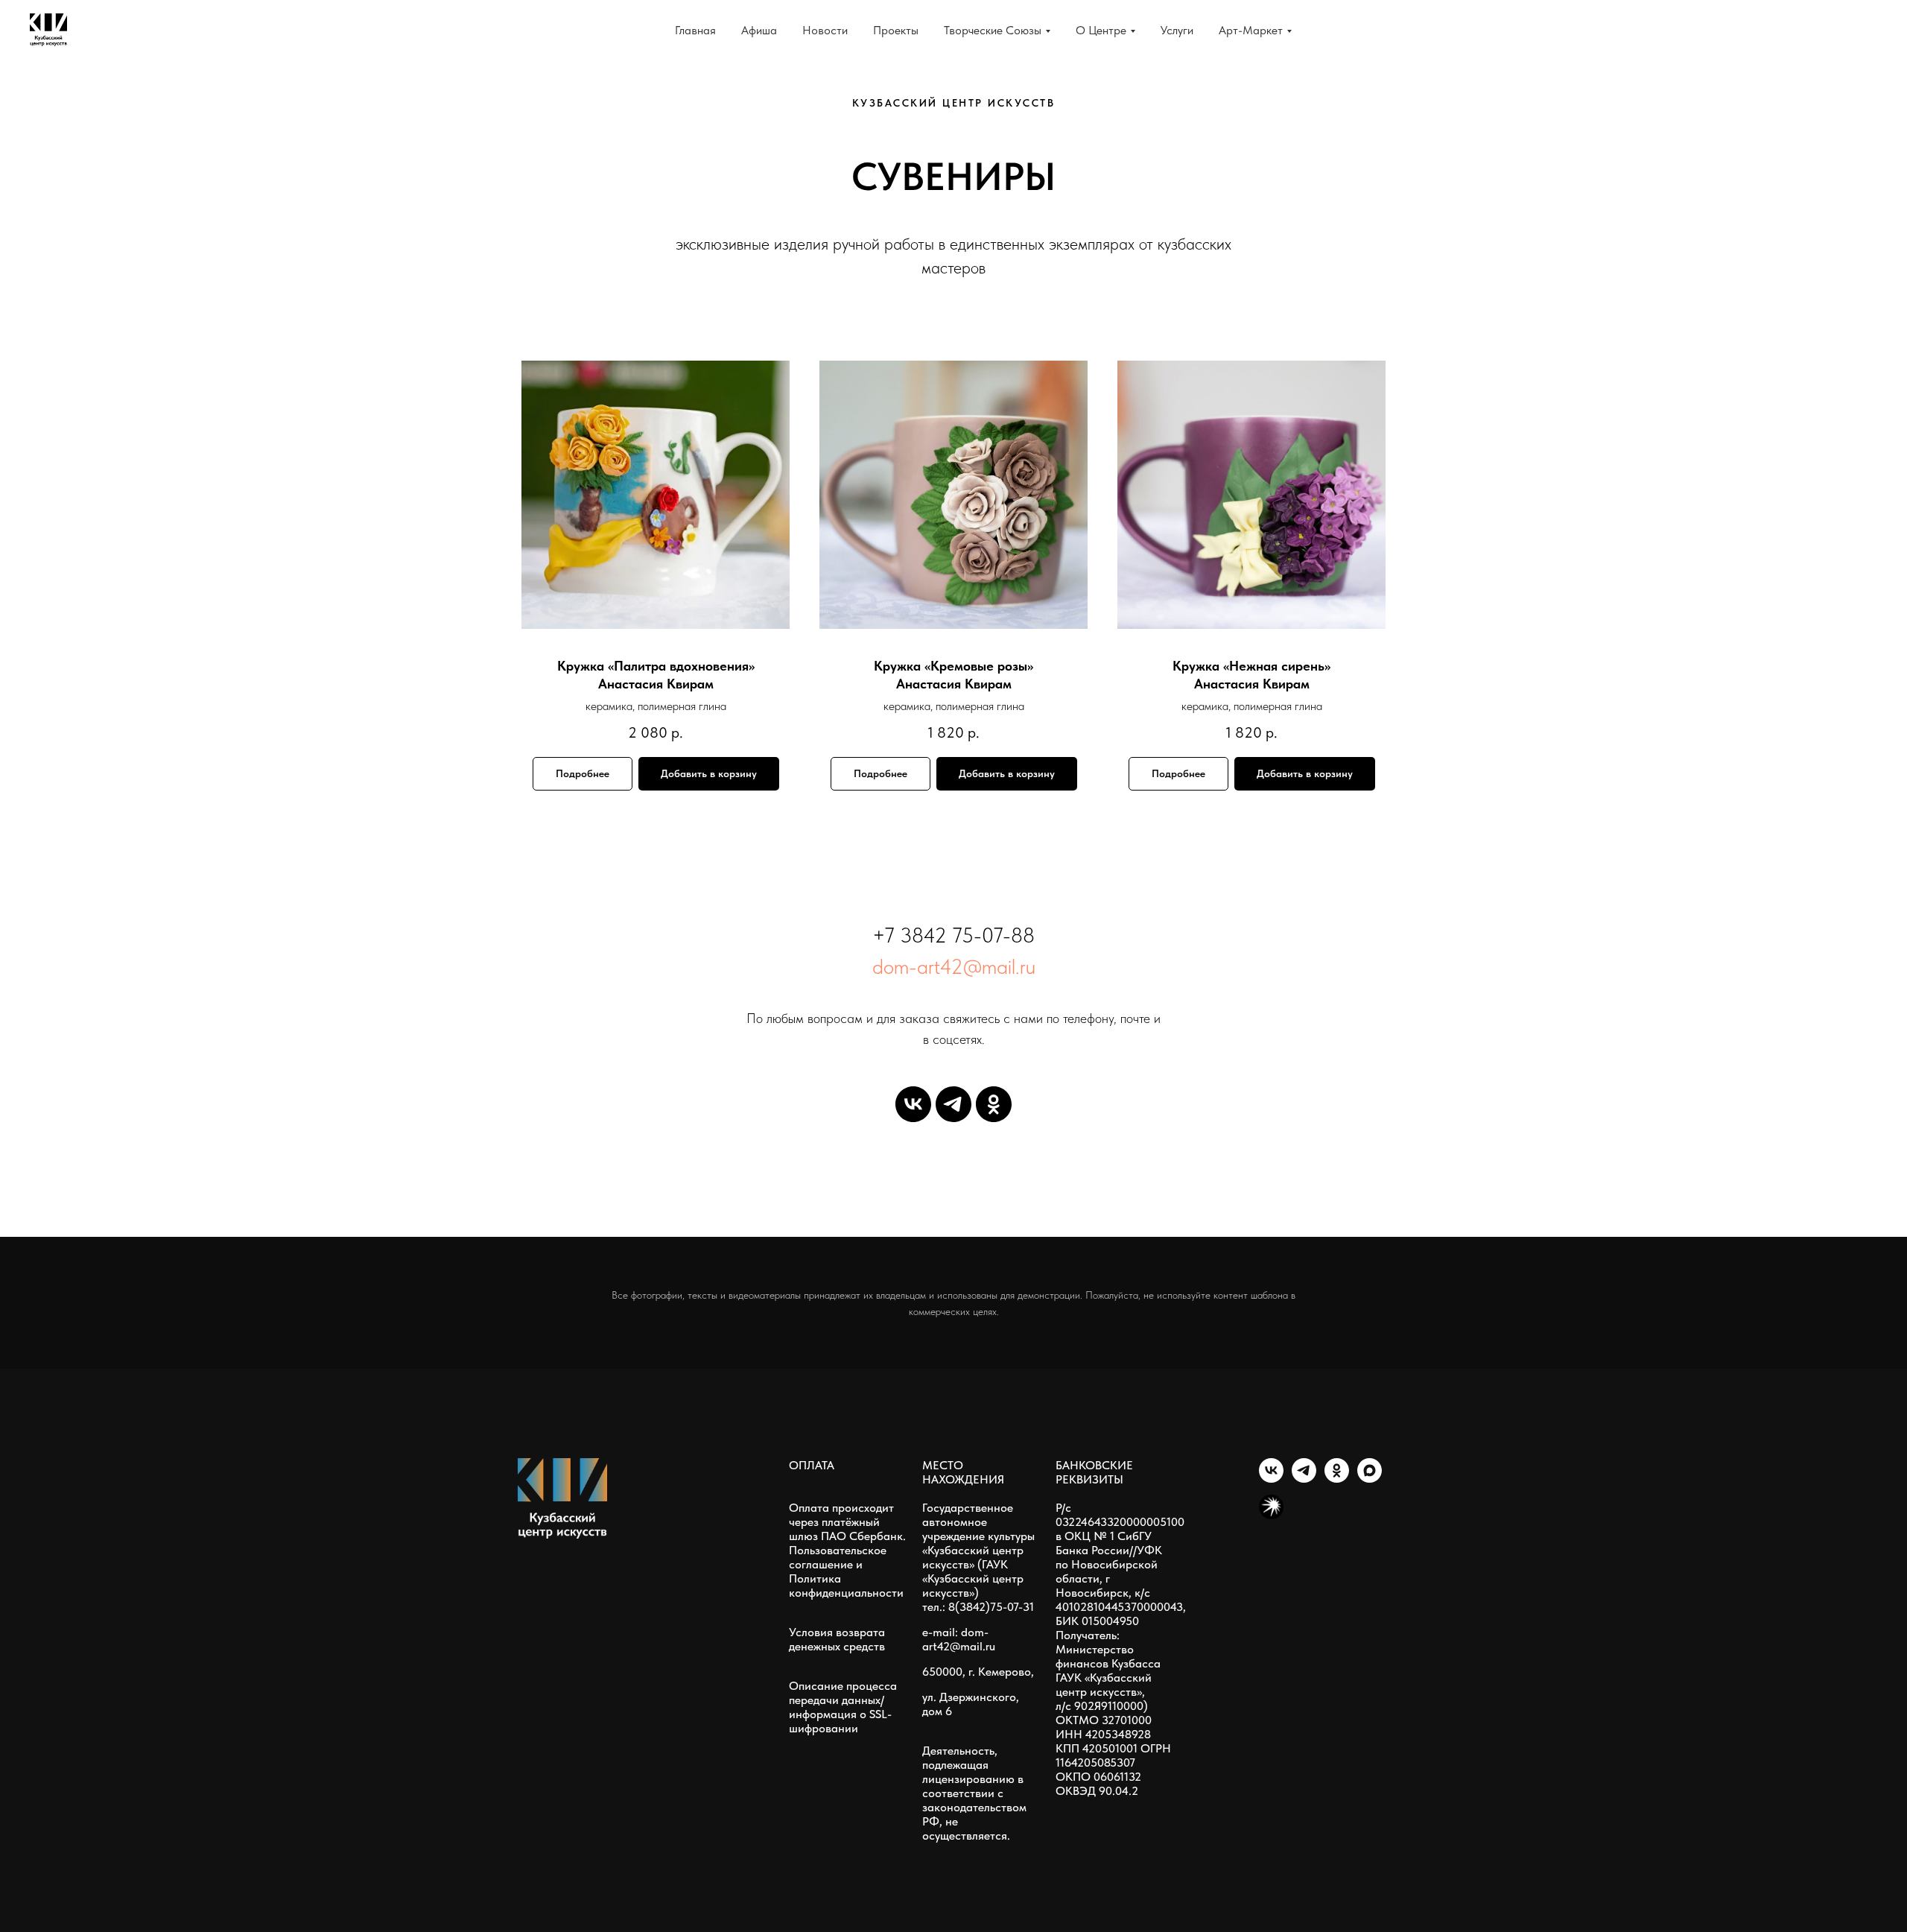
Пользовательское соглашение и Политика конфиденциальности (846, 1571)
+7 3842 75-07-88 (953, 935)
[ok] (1337, 1479)
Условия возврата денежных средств (837, 1639)
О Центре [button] (1101, 30)
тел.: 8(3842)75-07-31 (978, 1607)
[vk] (1271, 1479)
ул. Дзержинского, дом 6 (971, 1704)
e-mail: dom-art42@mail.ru (959, 1639)
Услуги (1177, 30)
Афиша (759, 30)
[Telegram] (953, 1104)
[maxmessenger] (1370, 1479)
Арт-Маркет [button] (1251, 30)
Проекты (896, 30)
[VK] (913, 1104)
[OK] (994, 1104)
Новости (825, 30)
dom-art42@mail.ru (954, 966)
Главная (695, 30)
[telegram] (1304, 1479)
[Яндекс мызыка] (1271, 1515)
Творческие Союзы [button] (993, 30)
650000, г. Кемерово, (978, 1672)
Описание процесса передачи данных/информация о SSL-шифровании (843, 1707)
